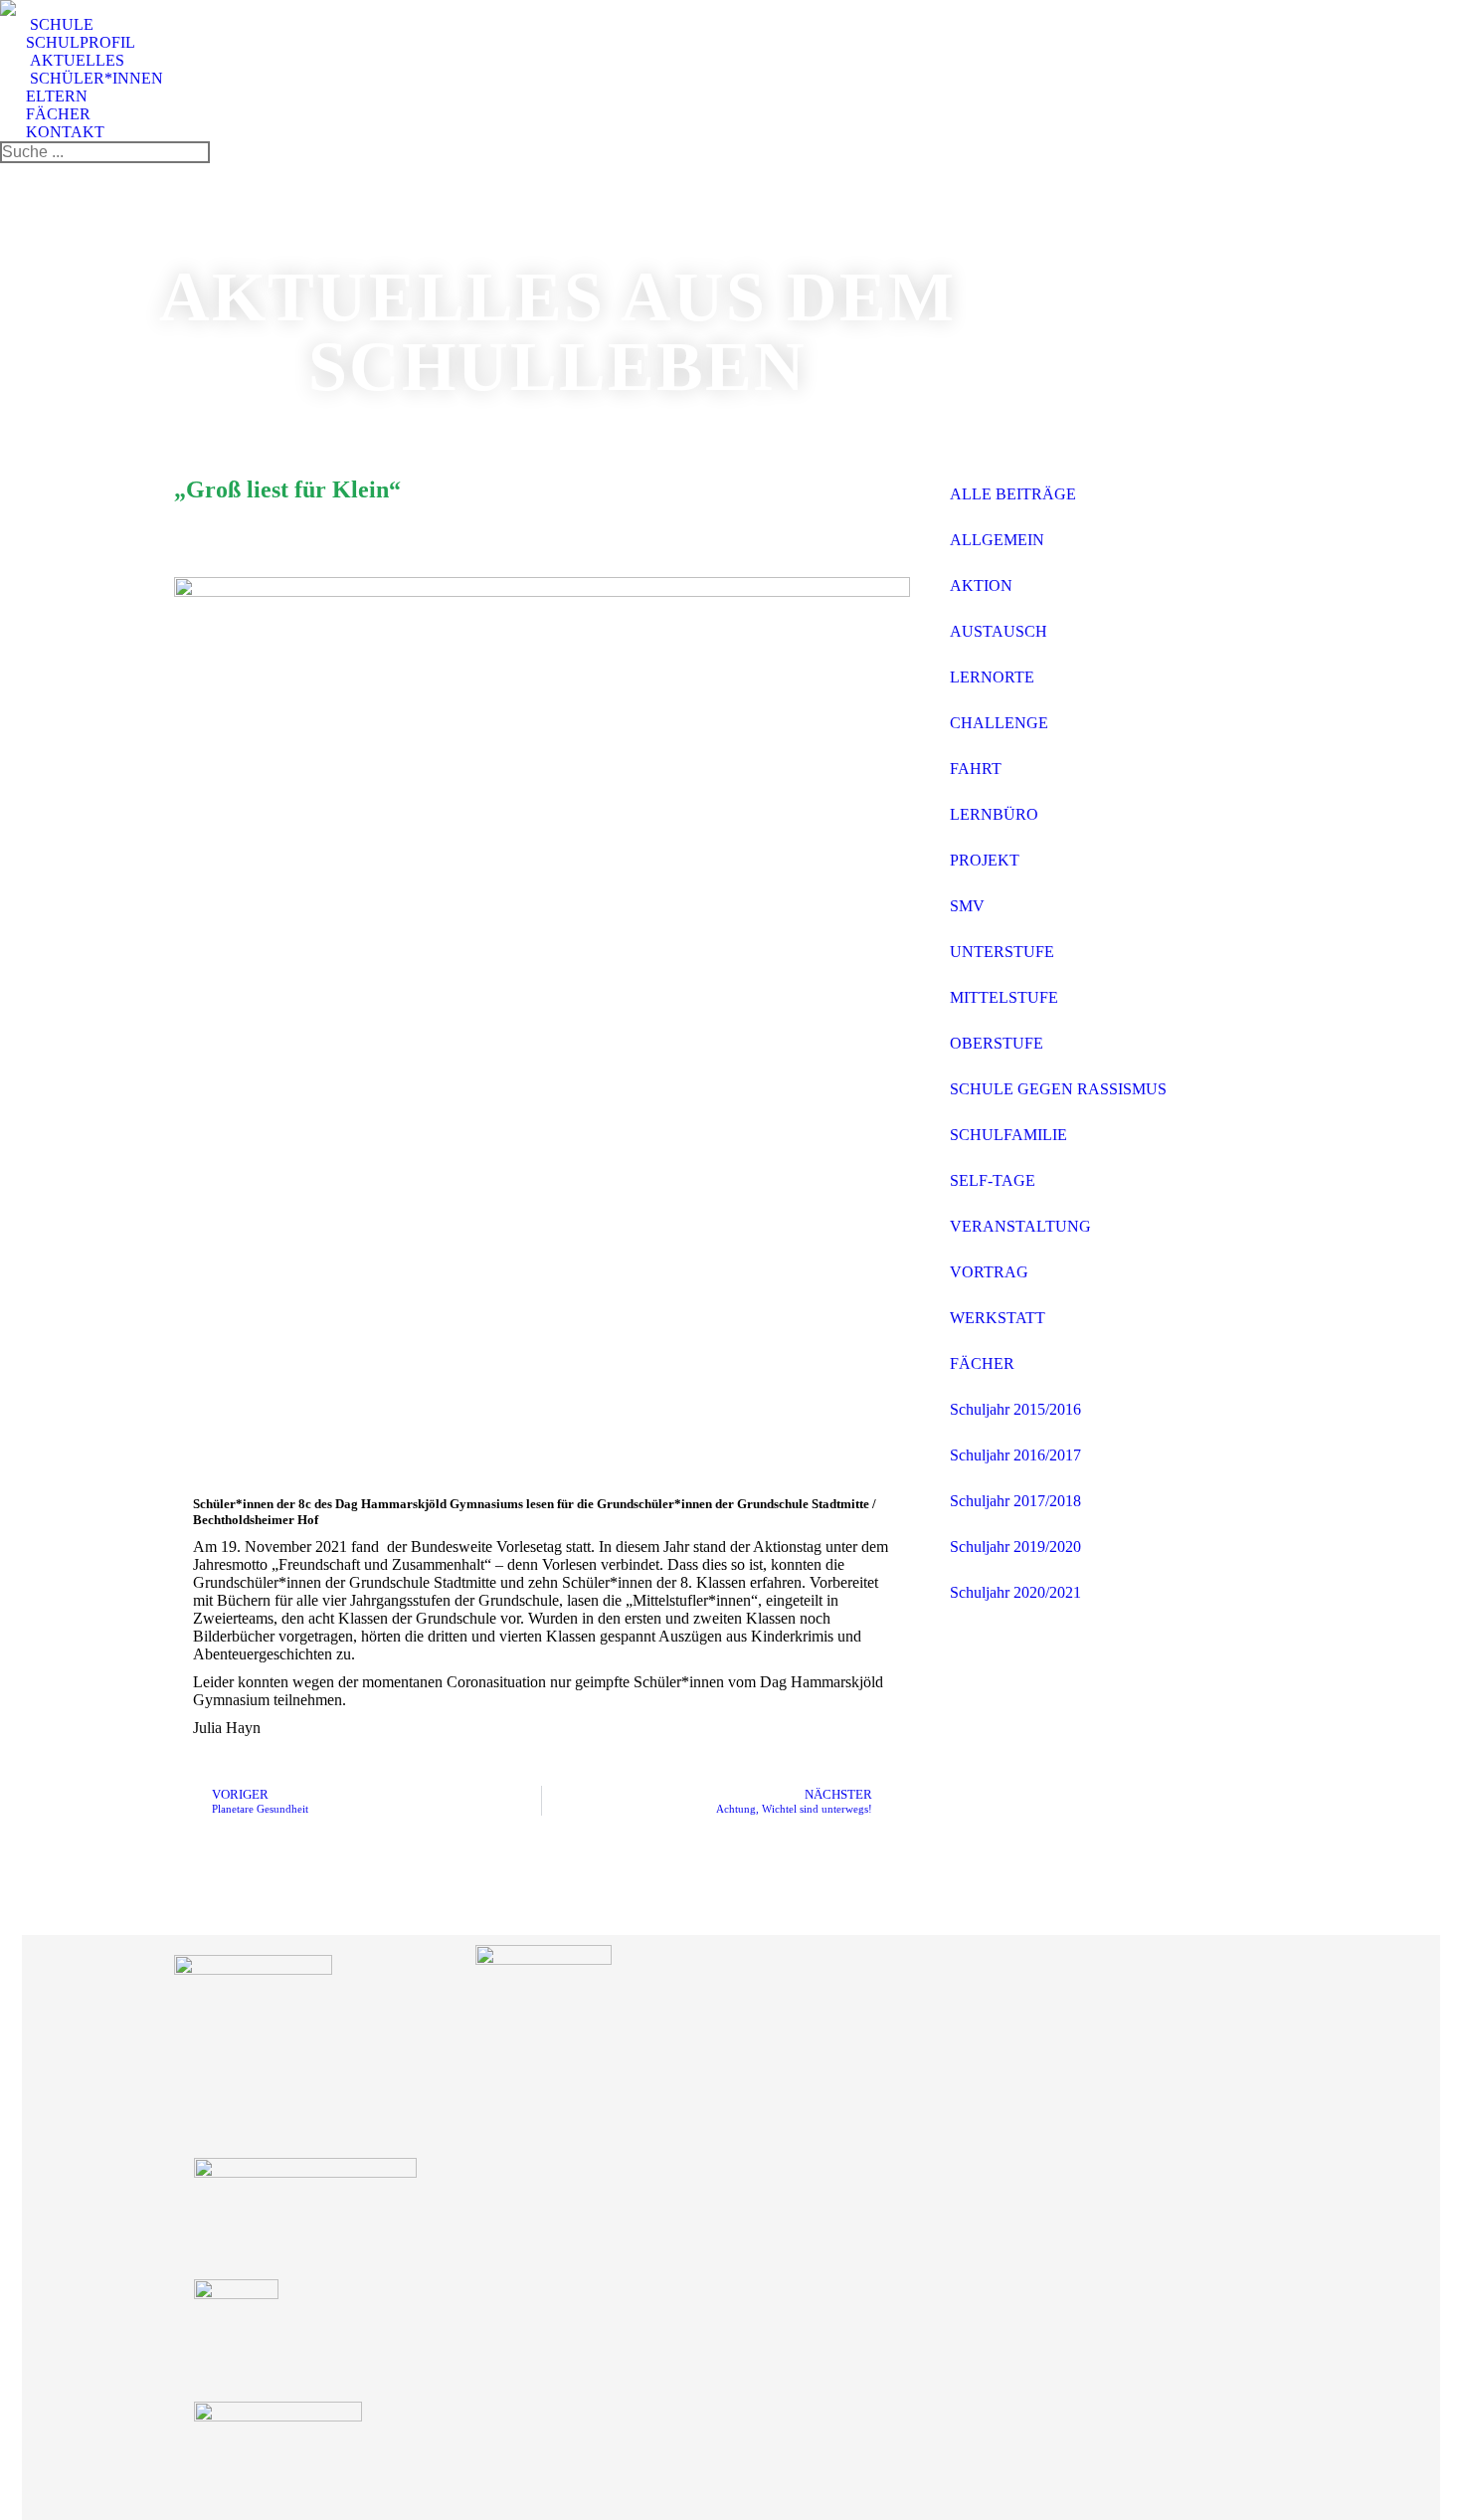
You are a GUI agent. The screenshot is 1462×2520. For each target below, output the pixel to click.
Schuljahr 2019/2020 (1015, 1547)
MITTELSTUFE (1004, 997)
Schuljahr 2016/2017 (1015, 1455)
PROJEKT (985, 860)
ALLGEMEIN (997, 540)
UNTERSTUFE (1002, 952)
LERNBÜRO (994, 814)
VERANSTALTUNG (1020, 1226)
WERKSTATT (998, 1318)
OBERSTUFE (997, 1043)
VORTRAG (989, 1272)
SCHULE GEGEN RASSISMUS (1058, 1089)
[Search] (194, 152)
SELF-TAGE (993, 1180)
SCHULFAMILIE (1008, 1135)
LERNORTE (992, 677)
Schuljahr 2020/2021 (1015, 1592)
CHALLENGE (999, 723)
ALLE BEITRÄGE (1013, 494)
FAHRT (976, 769)
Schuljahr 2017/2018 (1015, 1501)
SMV (967, 906)
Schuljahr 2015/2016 (1015, 1409)
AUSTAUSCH (999, 631)
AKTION (981, 585)
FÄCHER (982, 1363)
